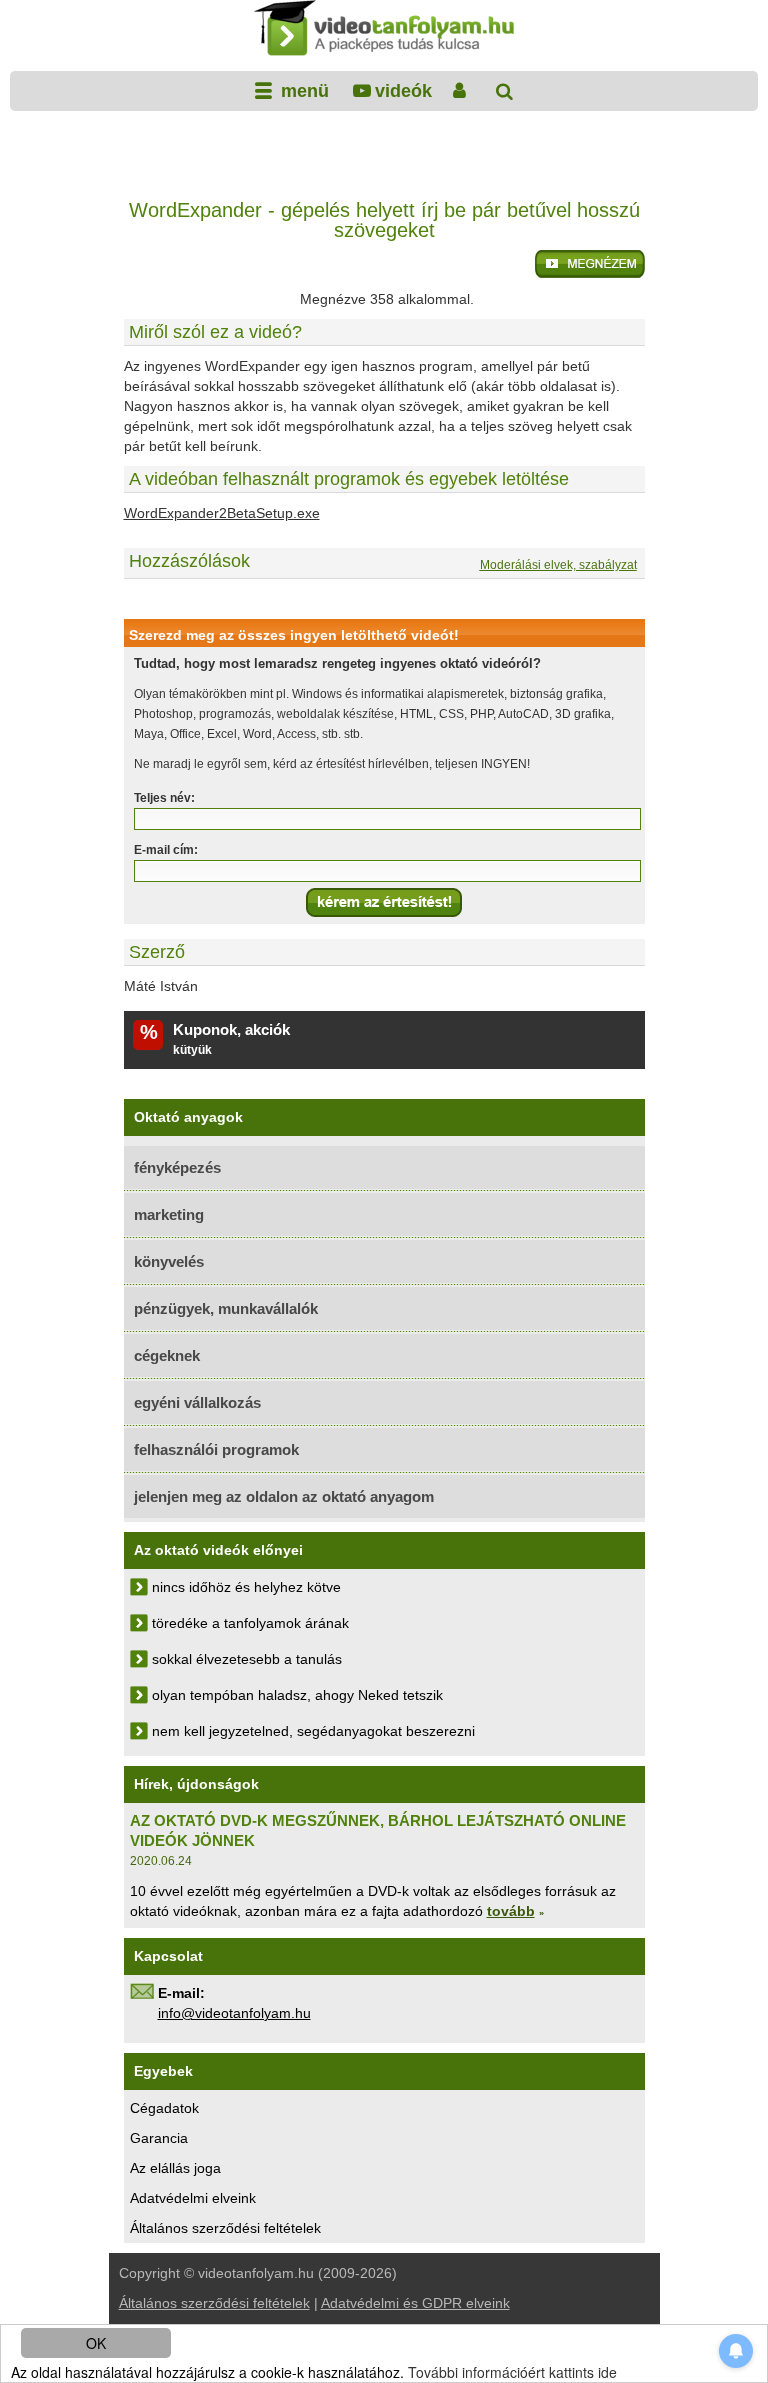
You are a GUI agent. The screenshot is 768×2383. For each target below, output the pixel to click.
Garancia (159, 2138)
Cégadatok (164, 2108)
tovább (511, 1911)
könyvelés (169, 1261)
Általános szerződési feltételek (225, 2228)
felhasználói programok (216, 1449)
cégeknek (167, 1355)
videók (403, 91)
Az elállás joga (175, 2168)
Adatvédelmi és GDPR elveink (415, 2303)
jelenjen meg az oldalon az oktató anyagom (284, 1496)
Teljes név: (164, 798)
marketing (169, 1214)
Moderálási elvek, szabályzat (558, 565)
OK (96, 2343)
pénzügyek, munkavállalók (226, 1308)
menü (302, 91)
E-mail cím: (166, 850)
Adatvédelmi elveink (193, 2198)
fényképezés (177, 1167)
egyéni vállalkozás (197, 1402)
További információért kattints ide (512, 2372)
